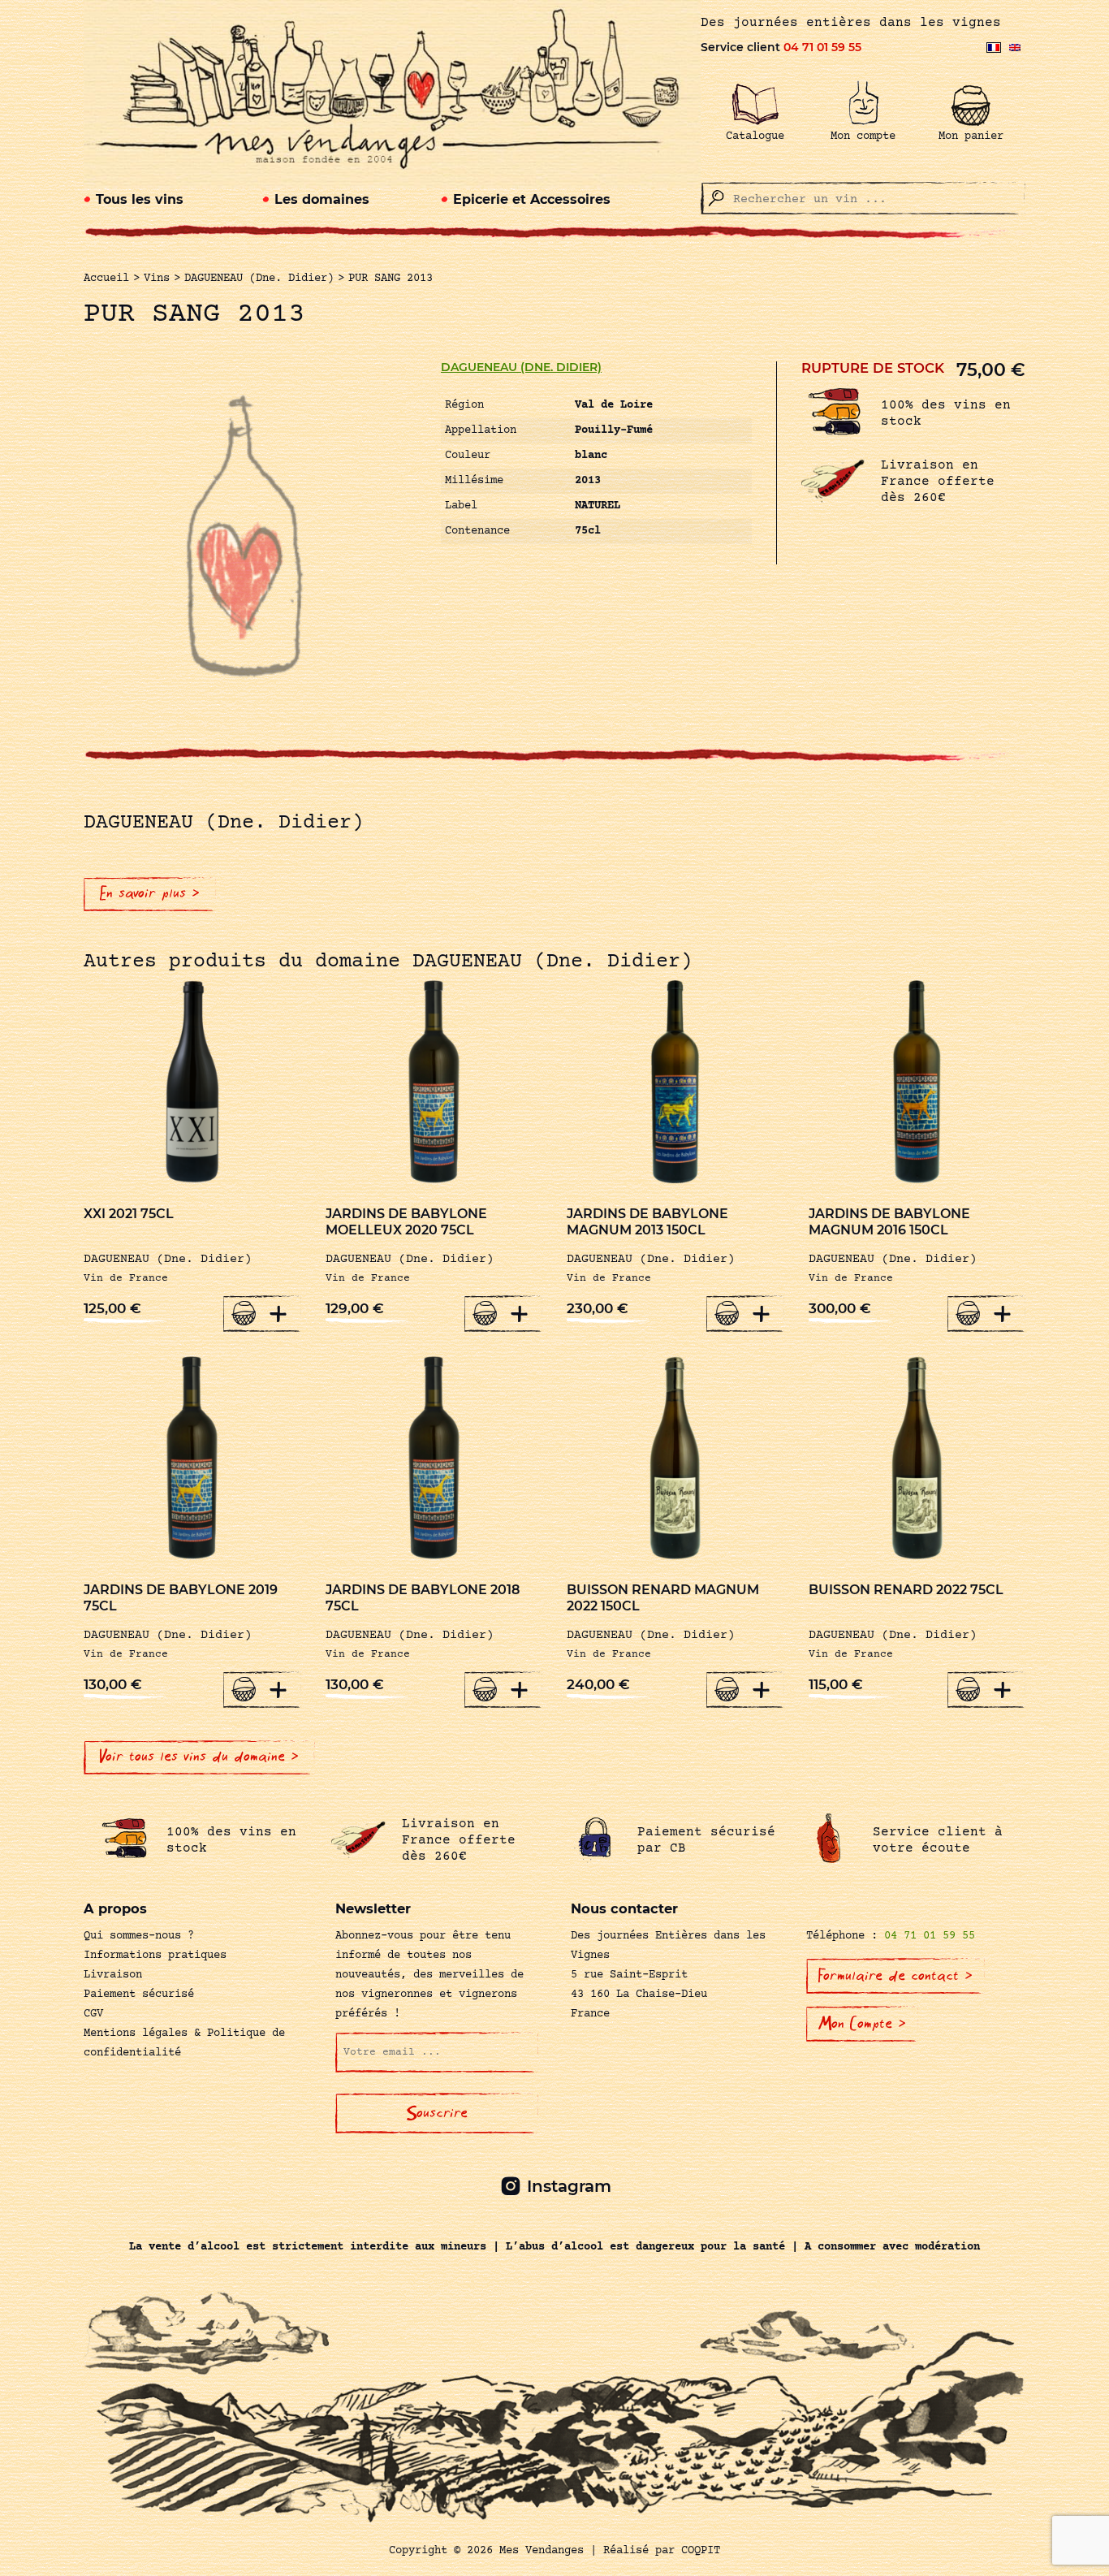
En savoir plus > (150, 893)
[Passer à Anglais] (1015, 48)
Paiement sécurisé (139, 1995)
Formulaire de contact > (895, 1976)
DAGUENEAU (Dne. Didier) (521, 367)
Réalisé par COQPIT (662, 2551)
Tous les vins (140, 199)
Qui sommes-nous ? (139, 1936)
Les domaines (322, 199)
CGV (93, 2014)
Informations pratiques (155, 1956)
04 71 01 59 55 (822, 47)
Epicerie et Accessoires (532, 199)
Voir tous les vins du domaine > (199, 1757)
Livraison (113, 1975)
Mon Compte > (862, 2024)
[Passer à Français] (994, 48)
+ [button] (278, 1313)
